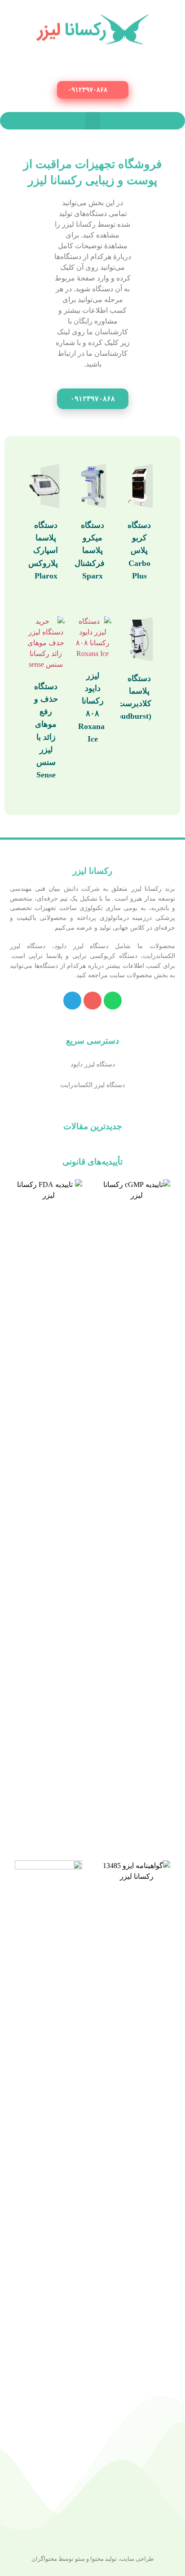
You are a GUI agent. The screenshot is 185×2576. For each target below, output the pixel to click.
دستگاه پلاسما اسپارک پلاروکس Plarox (43, 550)
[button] (93, 90)
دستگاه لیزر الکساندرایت (92, 1085)
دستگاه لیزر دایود (93, 1064)
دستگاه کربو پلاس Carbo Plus (139, 550)
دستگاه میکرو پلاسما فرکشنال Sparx (90, 550)
